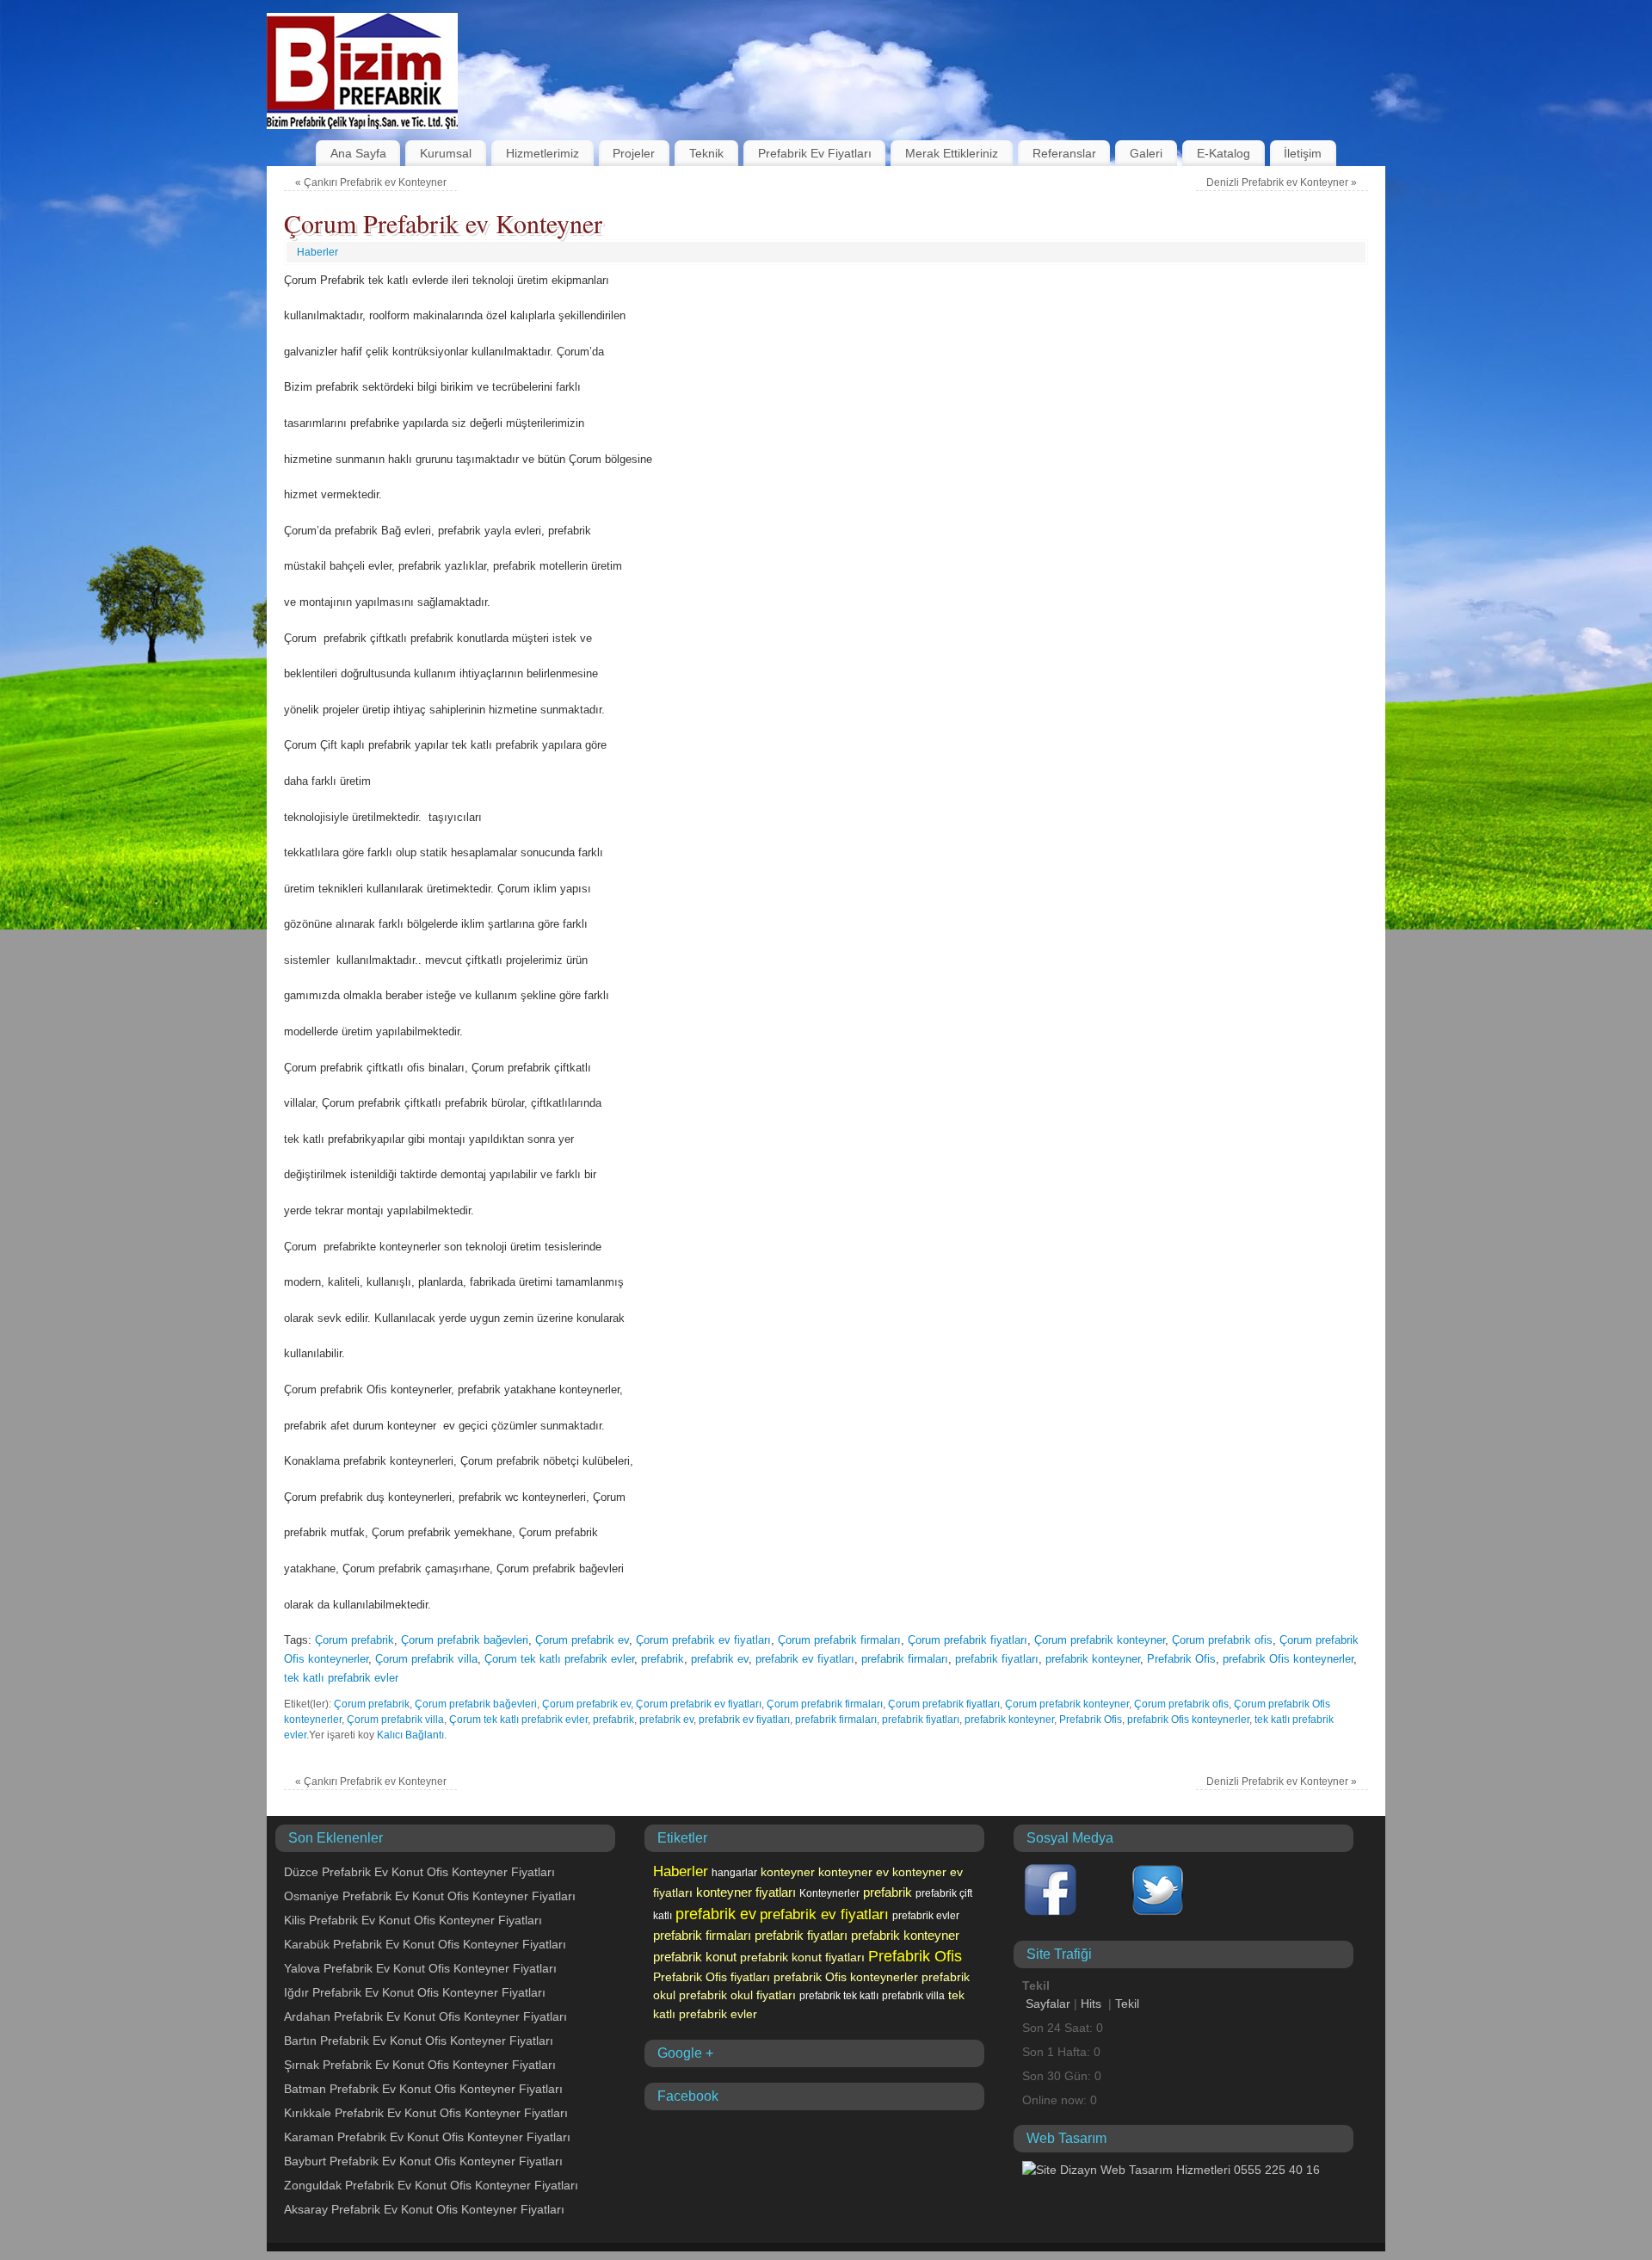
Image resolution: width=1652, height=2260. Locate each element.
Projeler (634, 153)
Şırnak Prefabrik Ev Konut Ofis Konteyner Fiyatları (420, 2065)
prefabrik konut (695, 1957)
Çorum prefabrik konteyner (1100, 1640)
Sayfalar (1048, 2004)
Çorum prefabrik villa (426, 1659)
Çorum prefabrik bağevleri (465, 1640)
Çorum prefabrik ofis (1222, 1640)
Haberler (317, 252)
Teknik (706, 153)
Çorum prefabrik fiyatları (968, 1640)
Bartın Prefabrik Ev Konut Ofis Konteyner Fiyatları (419, 2041)
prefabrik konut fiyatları (802, 1957)
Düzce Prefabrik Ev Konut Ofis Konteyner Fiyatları (419, 1872)
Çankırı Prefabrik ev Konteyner (371, 182)
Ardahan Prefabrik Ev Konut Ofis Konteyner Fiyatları (425, 2016)
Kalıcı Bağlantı (410, 1735)
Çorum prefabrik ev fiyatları (703, 1640)
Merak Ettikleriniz (952, 153)
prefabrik (663, 1659)
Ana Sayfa (358, 153)
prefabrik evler (926, 1916)
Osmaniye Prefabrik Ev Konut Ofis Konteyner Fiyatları (430, 1896)
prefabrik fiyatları (997, 1659)
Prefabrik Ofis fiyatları (712, 1977)
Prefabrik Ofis (1181, 1659)
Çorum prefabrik (354, 1640)
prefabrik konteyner (1093, 1659)
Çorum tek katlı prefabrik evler (559, 1659)
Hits (1093, 2004)
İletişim (1303, 153)
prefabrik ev (720, 1659)
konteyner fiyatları (746, 1893)
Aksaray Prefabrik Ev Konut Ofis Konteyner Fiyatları (424, 2209)
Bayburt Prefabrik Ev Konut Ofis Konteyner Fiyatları (423, 2161)
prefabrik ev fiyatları (805, 1659)
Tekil (1127, 2004)
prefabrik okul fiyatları (737, 1995)
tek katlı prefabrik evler (341, 1678)
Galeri (1146, 153)
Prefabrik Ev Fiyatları (815, 153)
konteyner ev (854, 1872)
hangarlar (734, 1873)
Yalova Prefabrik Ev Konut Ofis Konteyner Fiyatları (420, 1968)
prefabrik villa (913, 1996)
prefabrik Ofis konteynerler (1288, 1659)
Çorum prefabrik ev (582, 1640)
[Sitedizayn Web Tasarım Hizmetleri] (1171, 2170)
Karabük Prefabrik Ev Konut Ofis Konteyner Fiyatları (425, 1944)
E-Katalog (1224, 153)
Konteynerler (829, 1893)
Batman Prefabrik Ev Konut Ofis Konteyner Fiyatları (423, 2089)
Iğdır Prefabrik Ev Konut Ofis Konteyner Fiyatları (415, 1992)
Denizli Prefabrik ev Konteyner (1282, 182)
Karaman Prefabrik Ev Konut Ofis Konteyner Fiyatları (427, 2137)
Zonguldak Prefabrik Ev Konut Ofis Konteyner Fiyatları (431, 2185)
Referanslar (1064, 153)
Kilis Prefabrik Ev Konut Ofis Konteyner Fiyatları (413, 1920)
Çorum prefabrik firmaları (839, 1640)
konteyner (788, 1872)
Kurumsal (446, 153)
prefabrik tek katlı (839, 1996)
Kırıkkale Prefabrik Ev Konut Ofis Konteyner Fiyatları (426, 2113)
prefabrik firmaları (905, 1659)
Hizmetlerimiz (542, 153)
